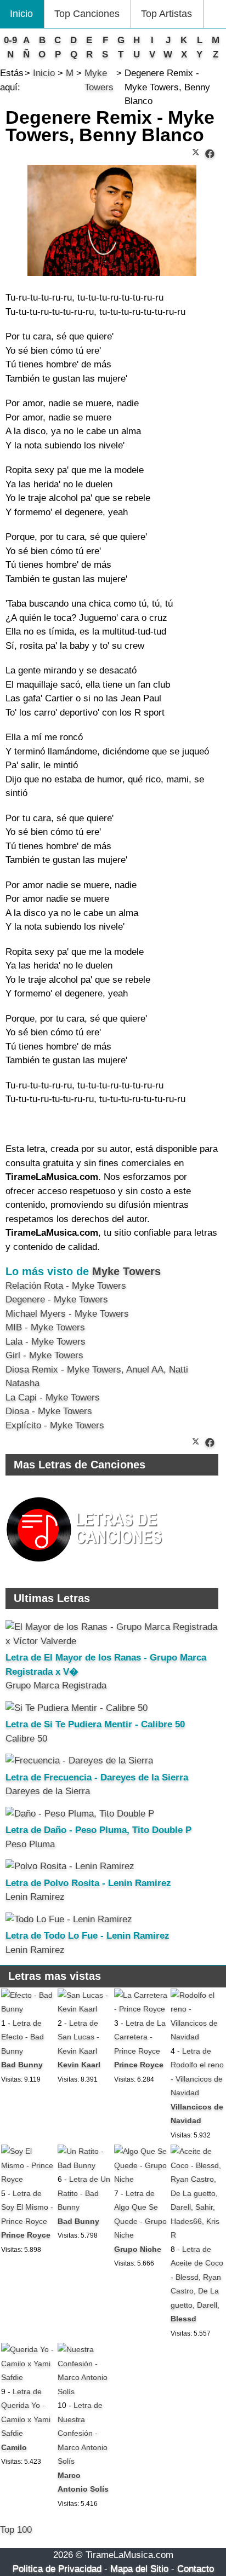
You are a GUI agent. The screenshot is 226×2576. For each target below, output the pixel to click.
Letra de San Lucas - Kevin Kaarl (78, 2037)
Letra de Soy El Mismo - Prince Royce (27, 2207)
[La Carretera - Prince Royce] (141, 2009)
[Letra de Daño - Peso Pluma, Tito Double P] (80, 1814)
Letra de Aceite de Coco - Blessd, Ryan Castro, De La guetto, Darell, (197, 2277)
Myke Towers (126, 1271)
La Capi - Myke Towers (53, 1398)
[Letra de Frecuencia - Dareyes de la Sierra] (79, 1760)
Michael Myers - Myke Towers (67, 1314)
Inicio (21, 14)
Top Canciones (87, 14)
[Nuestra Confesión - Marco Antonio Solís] (85, 2391)
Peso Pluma (30, 1844)
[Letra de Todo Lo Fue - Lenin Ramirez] (69, 1919)
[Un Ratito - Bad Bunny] (85, 2165)
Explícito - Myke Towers (55, 1425)
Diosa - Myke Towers (49, 1411)
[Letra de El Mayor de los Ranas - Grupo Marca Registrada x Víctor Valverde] (112, 1641)
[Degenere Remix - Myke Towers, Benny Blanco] (210, 154)
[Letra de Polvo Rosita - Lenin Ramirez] (70, 1866)
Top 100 (16, 2530)
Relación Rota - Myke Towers (66, 1286)
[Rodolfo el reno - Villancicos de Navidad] (198, 2037)
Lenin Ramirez (35, 1897)
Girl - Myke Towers (44, 1355)
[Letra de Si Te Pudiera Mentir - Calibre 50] (77, 1708)
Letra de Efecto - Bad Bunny (22, 2037)
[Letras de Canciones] (86, 1567)
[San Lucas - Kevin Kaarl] (85, 2009)
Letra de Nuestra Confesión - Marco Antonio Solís (83, 2433)
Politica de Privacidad (57, 2569)
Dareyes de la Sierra (48, 1791)
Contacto (196, 2569)
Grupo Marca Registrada (56, 1685)
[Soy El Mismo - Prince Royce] (28, 2179)
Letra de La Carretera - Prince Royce (140, 2037)
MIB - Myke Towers (45, 1327)
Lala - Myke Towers (46, 1342)
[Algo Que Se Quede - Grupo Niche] (141, 2179)
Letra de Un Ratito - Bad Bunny (84, 2193)
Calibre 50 (26, 1739)
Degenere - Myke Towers (57, 1299)
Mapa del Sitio (139, 2569)
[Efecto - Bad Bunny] (28, 2009)
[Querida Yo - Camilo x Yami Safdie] (28, 2377)
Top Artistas (166, 14)
